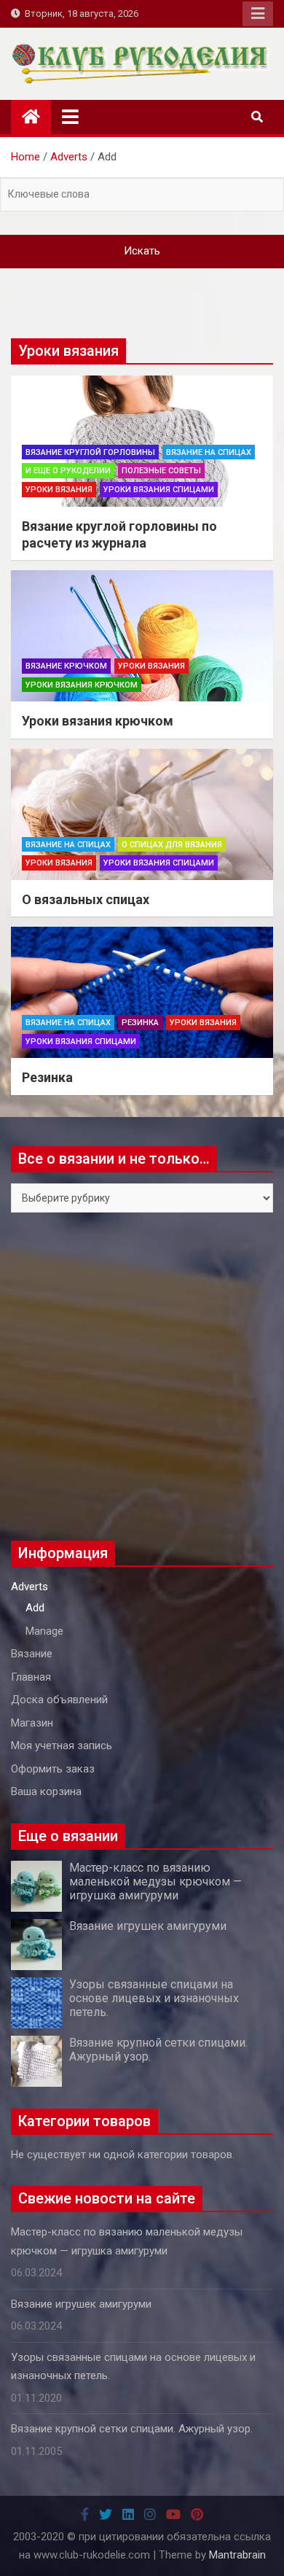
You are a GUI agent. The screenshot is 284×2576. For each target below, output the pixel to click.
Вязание (32, 1654)
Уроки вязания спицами (159, 490)
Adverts (29, 1587)
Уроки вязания (59, 490)
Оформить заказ (53, 1769)
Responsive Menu (258, 14)
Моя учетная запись (62, 1746)
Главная (31, 1677)
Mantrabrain (237, 2555)
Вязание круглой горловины (90, 452)
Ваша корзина (46, 1791)
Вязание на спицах (209, 452)
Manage (44, 1631)
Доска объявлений (59, 1700)
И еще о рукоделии (68, 471)
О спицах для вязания (172, 845)
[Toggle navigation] (70, 117)
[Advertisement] (142, 1377)
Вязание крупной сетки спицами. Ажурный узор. (132, 2429)
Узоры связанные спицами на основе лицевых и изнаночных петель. (154, 1998)
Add (35, 1608)
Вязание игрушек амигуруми (148, 1926)
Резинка (140, 1023)
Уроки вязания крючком (82, 685)
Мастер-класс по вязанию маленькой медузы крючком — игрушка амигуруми (155, 1882)
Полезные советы (161, 471)
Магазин (32, 1723)
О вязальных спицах (86, 899)
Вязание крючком (66, 666)
